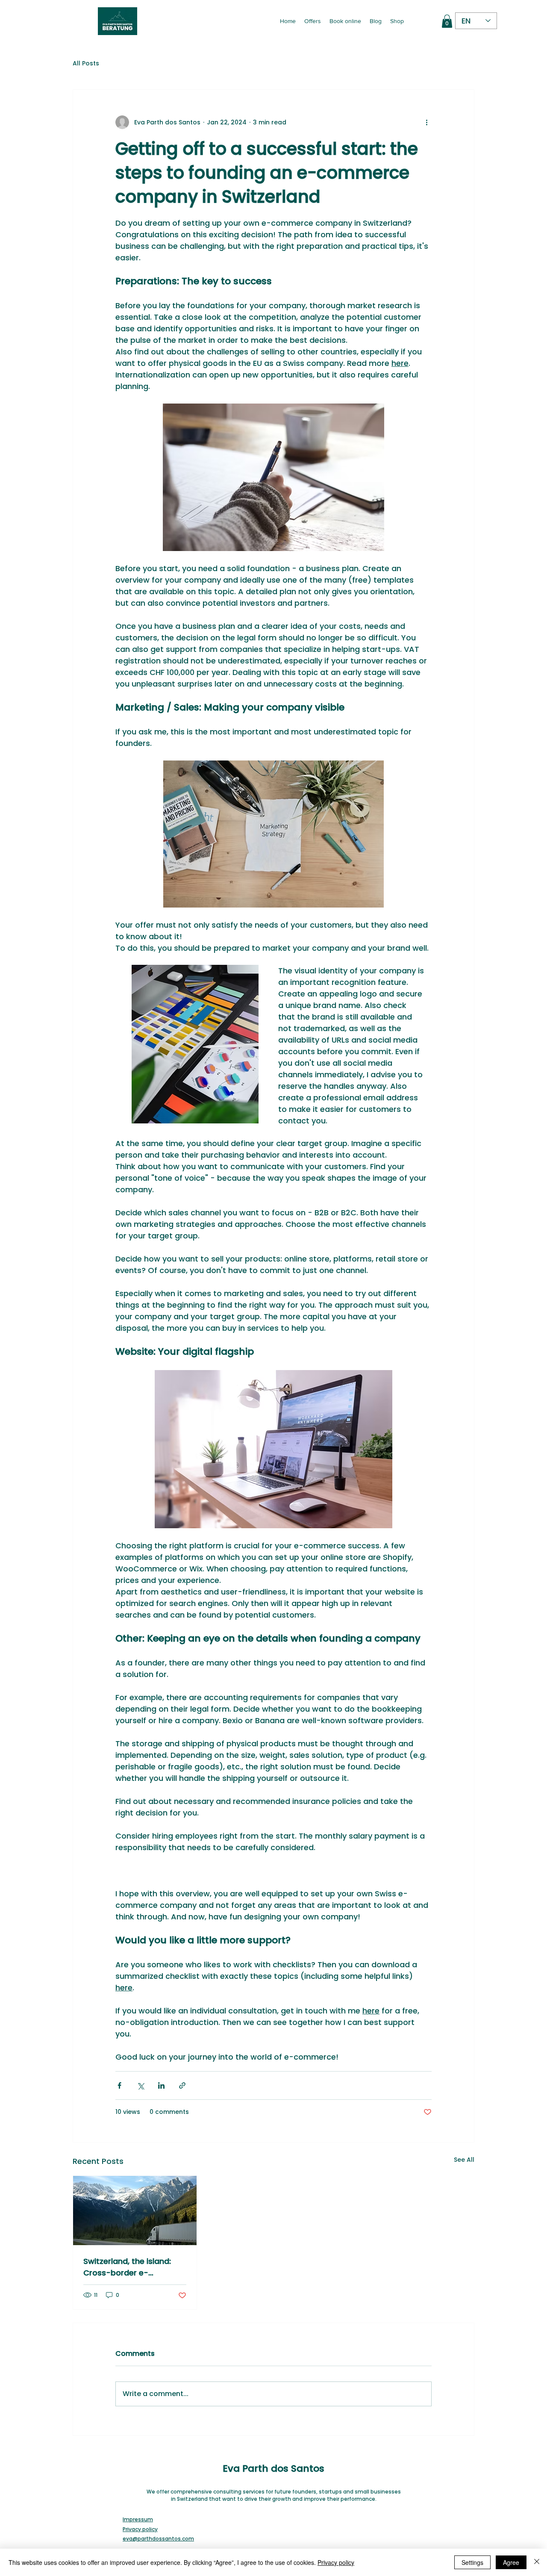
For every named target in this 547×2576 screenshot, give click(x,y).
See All (464, 2160)
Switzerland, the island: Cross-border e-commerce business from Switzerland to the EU (133, 2267)
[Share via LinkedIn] (161, 2085)
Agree (511, 2562)
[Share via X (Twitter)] (140, 2085)
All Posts (86, 63)
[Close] (537, 2562)
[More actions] (426, 122)
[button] (447, 21)
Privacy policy (140, 2529)
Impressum (138, 2519)
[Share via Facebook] (119, 2085)
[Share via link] (182, 2085)
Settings (472, 2562)
